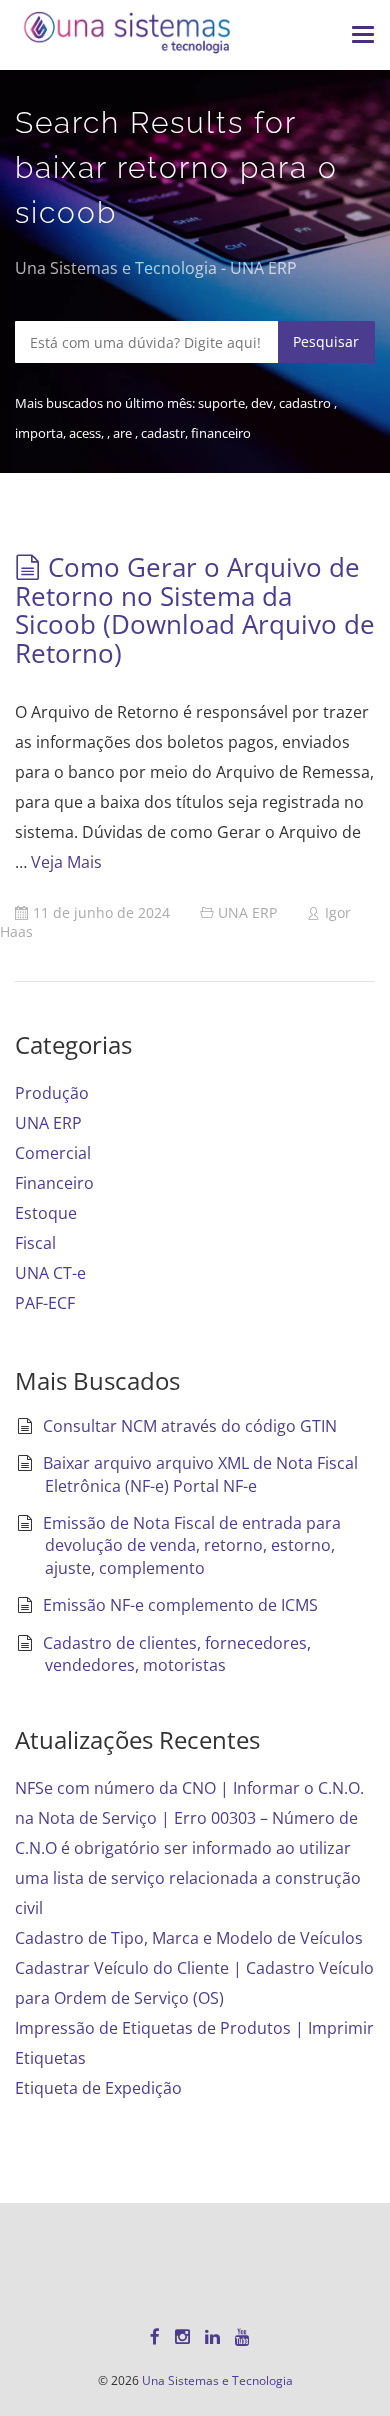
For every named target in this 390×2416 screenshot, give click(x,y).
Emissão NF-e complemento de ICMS (180, 1605)
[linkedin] (212, 2336)
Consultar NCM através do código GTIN (190, 1426)
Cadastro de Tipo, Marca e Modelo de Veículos (189, 1938)
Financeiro (54, 1183)
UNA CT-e (50, 1273)
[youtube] (242, 2336)
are (124, 433)
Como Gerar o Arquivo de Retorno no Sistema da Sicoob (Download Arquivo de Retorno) (195, 610)
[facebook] (155, 2336)
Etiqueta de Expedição (98, 2088)
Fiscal (35, 1243)
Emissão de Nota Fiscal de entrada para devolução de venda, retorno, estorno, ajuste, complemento (192, 1545)
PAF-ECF (45, 1303)
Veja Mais (66, 862)
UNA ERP (247, 912)
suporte (221, 403)
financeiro (221, 433)
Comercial (53, 1153)
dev (262, 403)
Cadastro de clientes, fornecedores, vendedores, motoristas (177, 1654)
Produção (52, 1093)
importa (39, 433)
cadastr (163, 433)
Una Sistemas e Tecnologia (217, 2380)
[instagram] (182, 2336)
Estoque (46, 1213)
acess (85, 433)
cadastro (306, 403)
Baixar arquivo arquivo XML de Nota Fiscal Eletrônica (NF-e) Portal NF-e (200, 1474)
